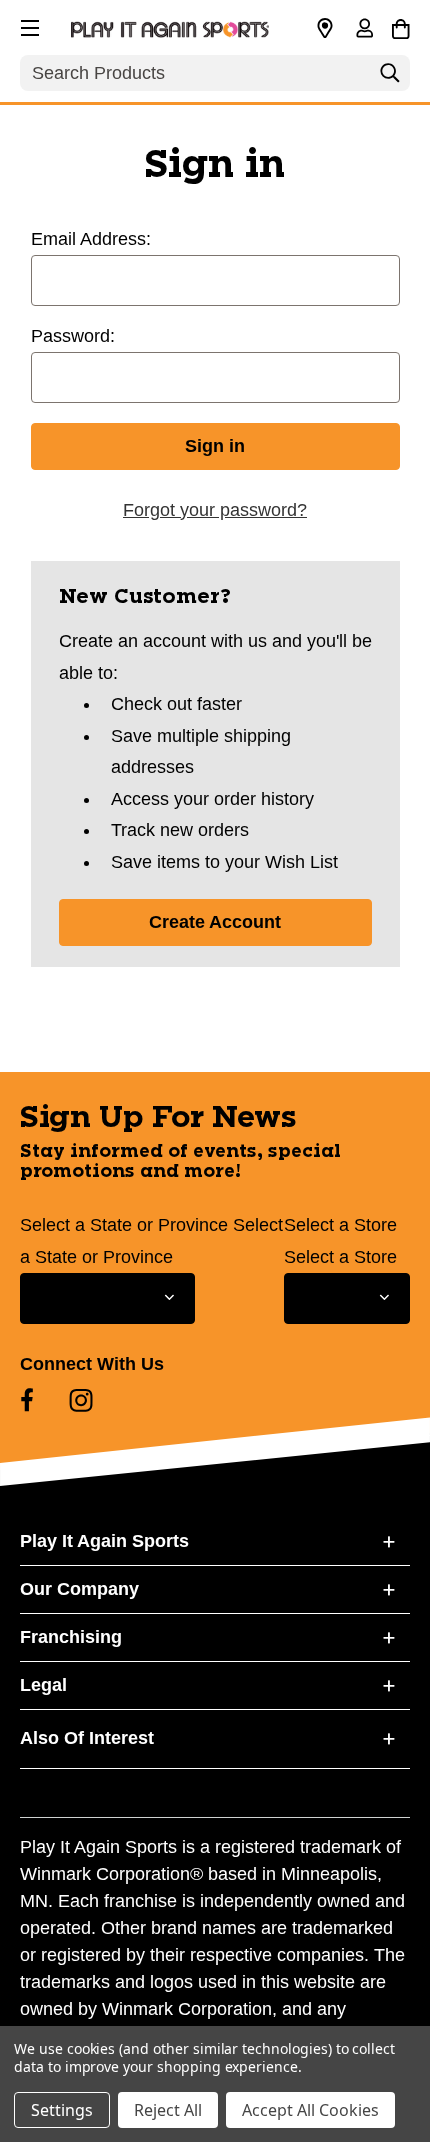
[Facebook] (27, 1400)
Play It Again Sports (104, 1541)
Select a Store (340, 1225)
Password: (73, 336)
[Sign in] (364, 30)
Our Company (79, 1589)
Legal (43, 1685)
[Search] (390, 78)
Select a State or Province (124, 1225)
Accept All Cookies (310, 2110)
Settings (62, 2110)
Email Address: (91, 239)
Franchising (71, 1637)
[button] (28, 25)
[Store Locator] (325, 29)
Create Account (215, 922)
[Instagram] (81, 1400)
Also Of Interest (87, 1738)
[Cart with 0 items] (400, 26)
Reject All (168, 2110)
